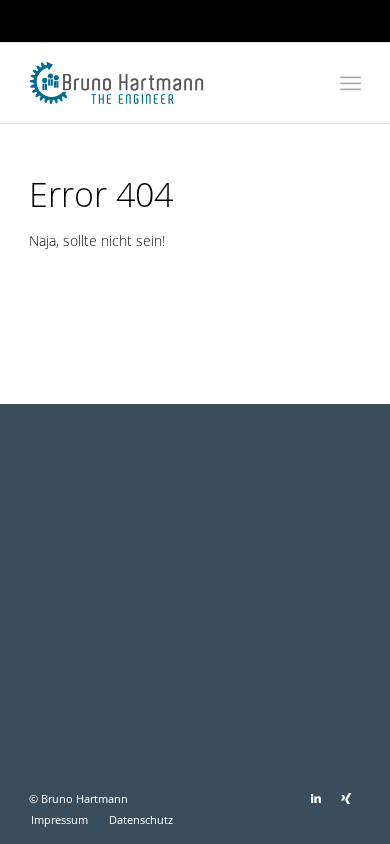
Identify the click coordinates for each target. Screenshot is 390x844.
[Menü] (350, 83)
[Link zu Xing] (346, 798)
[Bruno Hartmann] (161, 83)
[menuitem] (350, 83)
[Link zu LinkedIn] (316, 798)
